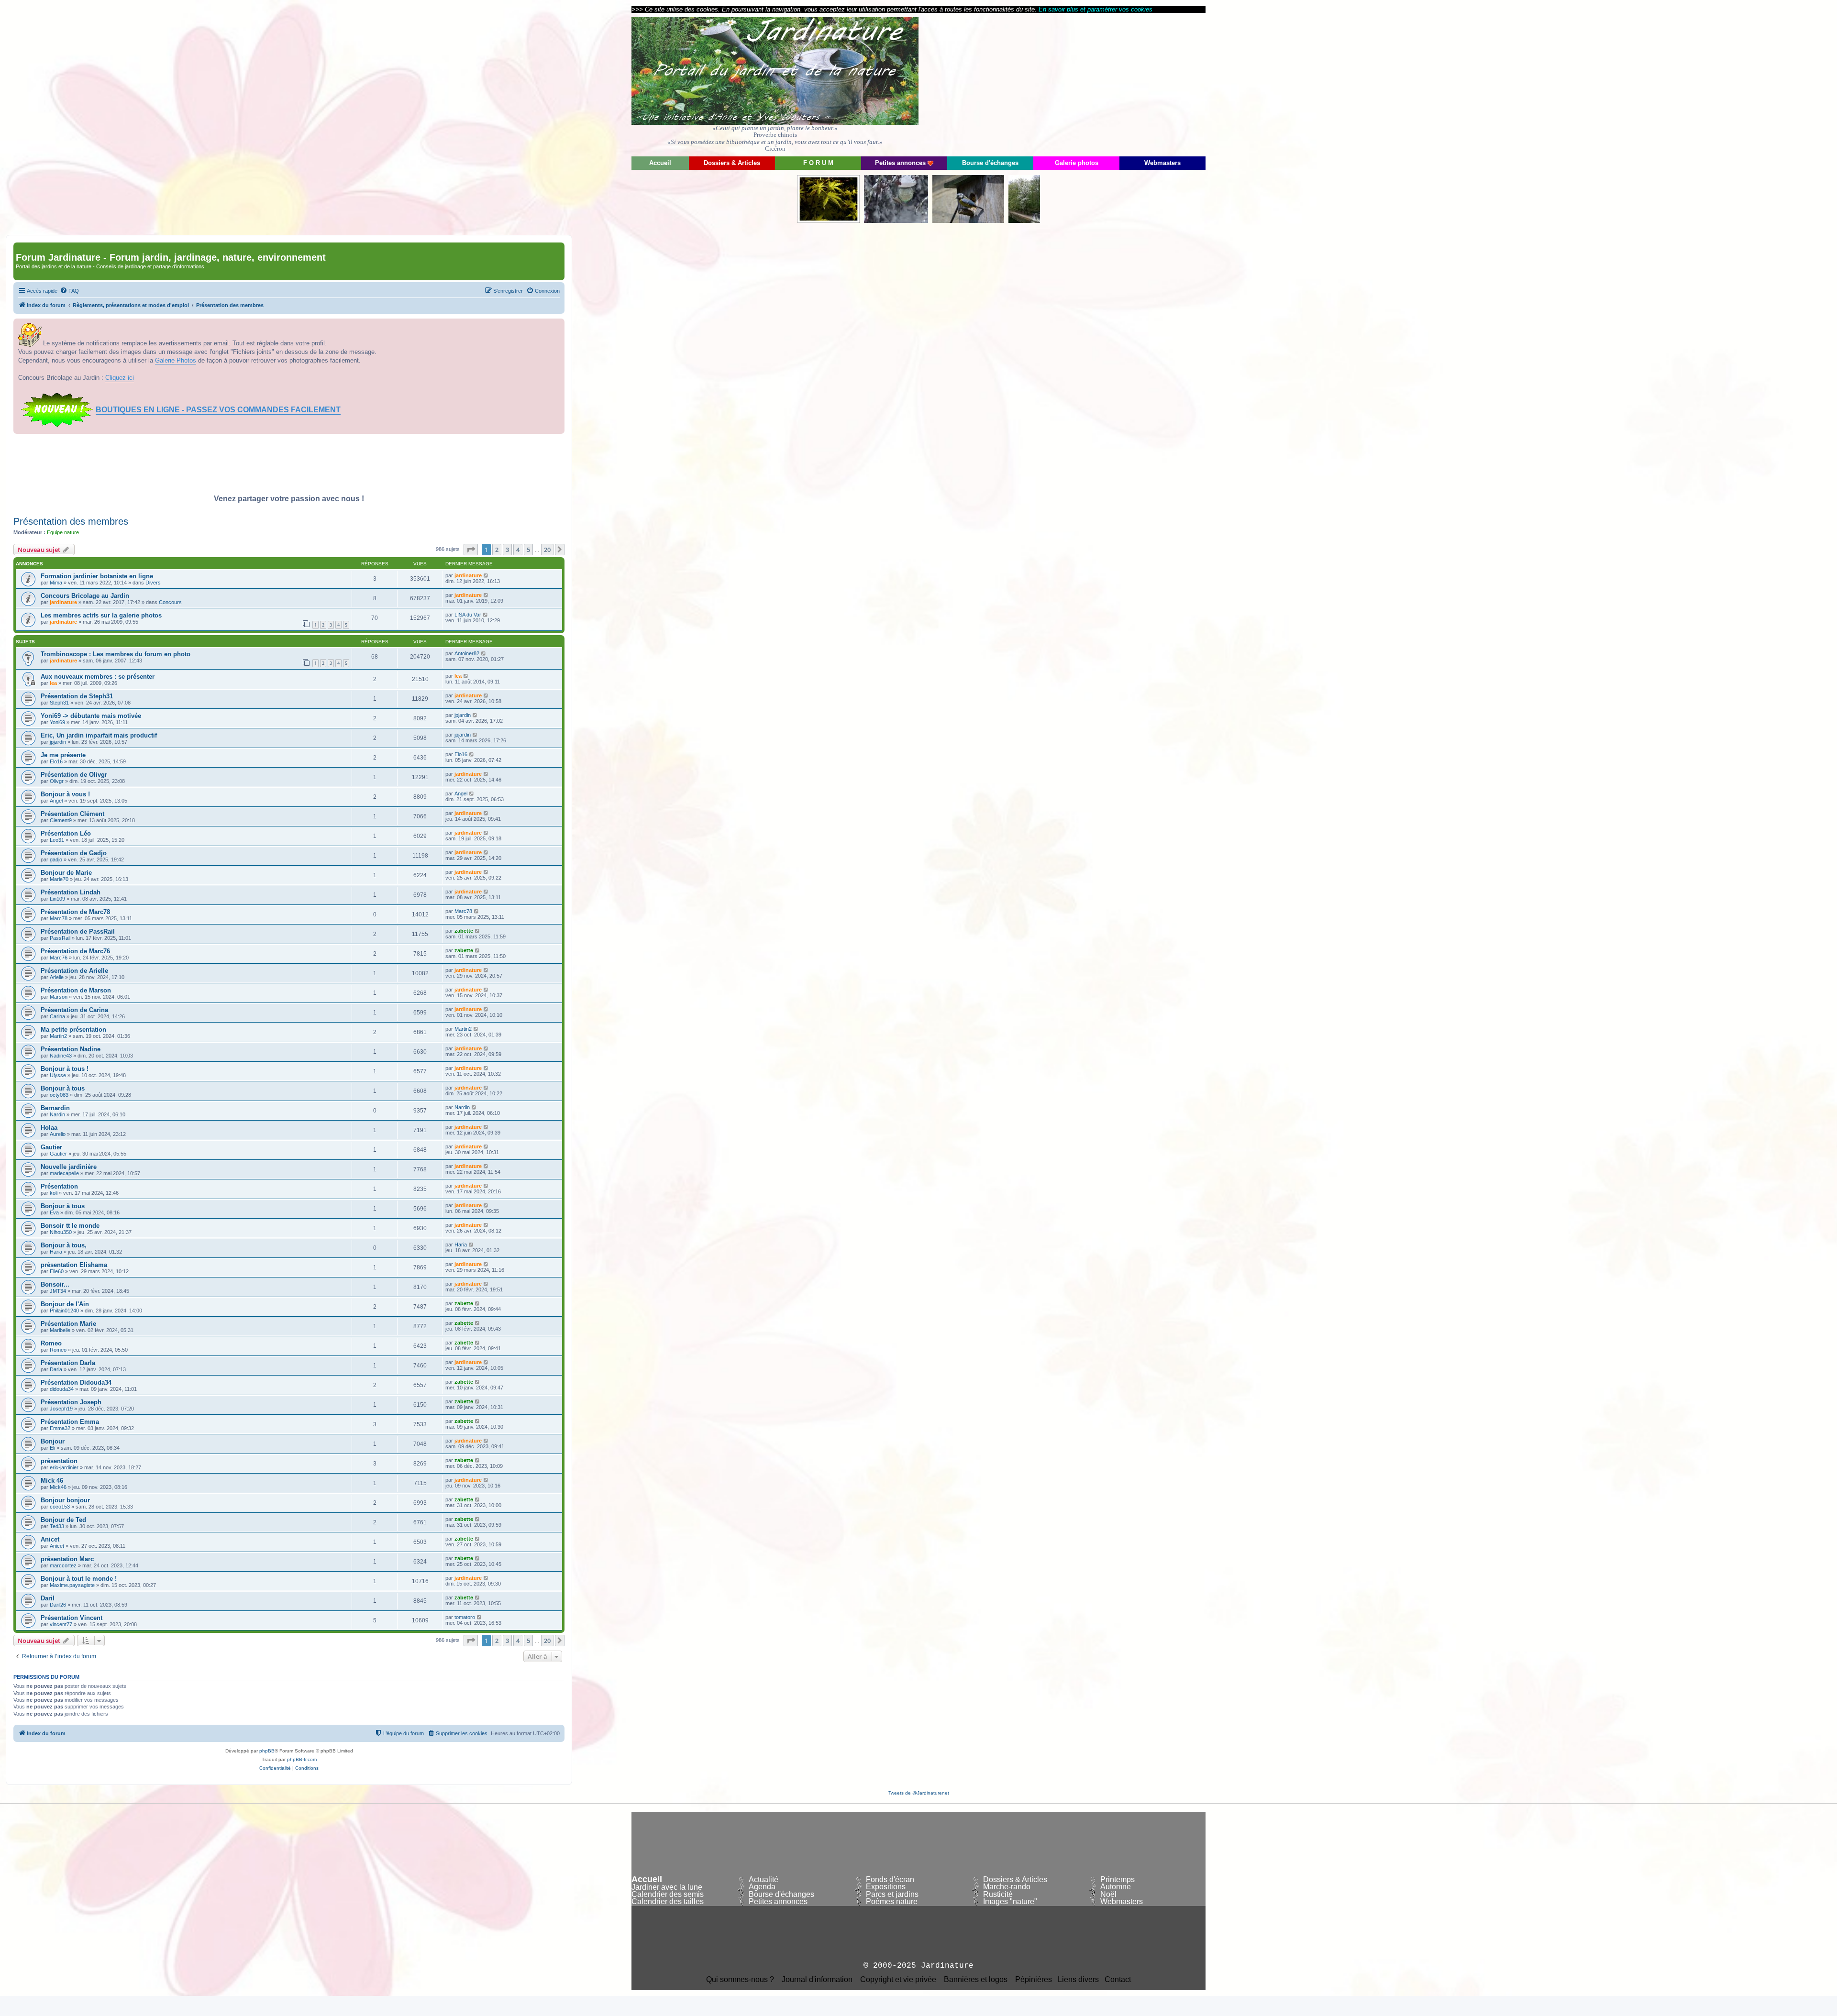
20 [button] (547, 550)
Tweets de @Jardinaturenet (919, 1793)
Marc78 (59, 918)
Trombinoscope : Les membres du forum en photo (116, 654)
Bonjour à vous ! (65, 794)
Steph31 (59, 703)
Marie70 (59, 879)
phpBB (267, 1751)
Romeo (51, 1343)
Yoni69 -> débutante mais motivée (91, 716)
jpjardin (463, 715)
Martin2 (58, 1036)
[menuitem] (69, 291)
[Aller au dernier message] (486, 575)
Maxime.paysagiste (72, 1585)
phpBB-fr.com (302, 1759)
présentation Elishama (74, 1265)
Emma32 (60, 1428)
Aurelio (58, 1134)
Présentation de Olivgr (74, 775)
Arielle (57, 977)
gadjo (56, 859)
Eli (52, 1448)
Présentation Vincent (72, 1618)
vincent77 (61, 1624)
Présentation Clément (72, 814)
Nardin (57, 1114)
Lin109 (57, 899)
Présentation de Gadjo (74, 853)
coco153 (60, 1507)
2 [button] (497, 550)
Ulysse (58, 1075)
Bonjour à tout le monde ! (79, 1579)
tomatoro (465, 1617)
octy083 (59, 1095)
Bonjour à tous (63, 1088)
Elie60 (57, 1271)
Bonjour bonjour (65, 1500)
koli (54, 1193)
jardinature (468, 575)
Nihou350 (61, 1232)
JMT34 (58, 1291)
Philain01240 (64, 1311)
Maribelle (60, 1330)
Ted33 (57, 1526)
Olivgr (57, 781)
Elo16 (56, 761)
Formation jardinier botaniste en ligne (97, 576)
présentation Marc (67, 1559)
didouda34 (62, 1389)
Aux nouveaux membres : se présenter (98, 677)
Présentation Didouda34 (76, 1383)
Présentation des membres (71, 521)
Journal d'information (817, 1980)
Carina (57, 1016)
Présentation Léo (66, 833)
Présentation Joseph (71, 1402)
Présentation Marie (68, 1324)
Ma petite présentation (73, 1030)
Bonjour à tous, (64, 1245)
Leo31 (57, 840)
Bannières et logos (976, 1980)
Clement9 (61, 820)
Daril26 (58, 1605)
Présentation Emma (70, 1422)
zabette (464, 931)
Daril (48, 1598)
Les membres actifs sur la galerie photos (101, 615)
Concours (170, 602)
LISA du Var (468, 615)
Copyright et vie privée (898, 1980)
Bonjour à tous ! (65, 1069)
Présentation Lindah (71, 892)
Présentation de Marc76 (75, 951)
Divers (153, 583)
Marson (59, 997)
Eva (54, 1212)
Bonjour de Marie (66, 873)
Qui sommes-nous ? (740, 1980)
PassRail (60, 938)
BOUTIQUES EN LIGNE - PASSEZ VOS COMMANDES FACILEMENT (218, 410)
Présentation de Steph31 (77, 696)
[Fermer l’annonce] (557, 326)
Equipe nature (63, 532)
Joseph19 (61, 1409)
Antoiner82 (467, 653)
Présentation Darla (68, 1363)
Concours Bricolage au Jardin (85, 596)
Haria (56, 1252)
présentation (59, 1461)
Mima (56, 583)
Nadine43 (61, 1056)
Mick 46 (52, 1481)
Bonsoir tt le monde (70, 1226)
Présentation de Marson (76, 990)
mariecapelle (64, 1173)
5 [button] (528, 550)
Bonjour (53, 1441)
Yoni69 (57, 722)
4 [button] (518, 550)
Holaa (49, 1128)
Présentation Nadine (71, 1049)
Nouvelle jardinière (69, 1167)
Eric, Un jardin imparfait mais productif (99, 735)
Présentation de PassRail (78, 931)
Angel (56, 801)
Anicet (50, 1539)
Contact (1118, 1980)
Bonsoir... (55, 1284)
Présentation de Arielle (74, 971)
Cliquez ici (120, 378)
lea (53, 683)
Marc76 (59, 958)
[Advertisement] (1119, 84)
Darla (56, 1369)
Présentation (59, 1186)
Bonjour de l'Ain (65, 1304)
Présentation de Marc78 (75, 912)
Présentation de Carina (74, 1010)
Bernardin (55, 1108)
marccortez (63, 1565)
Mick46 (58, 1487)
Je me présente (63, 755)
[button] (471, 550)
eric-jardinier (64, 1467)
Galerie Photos (176, 360)
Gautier (51, 1147)
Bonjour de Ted (63, 1520)
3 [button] (507, 550)
